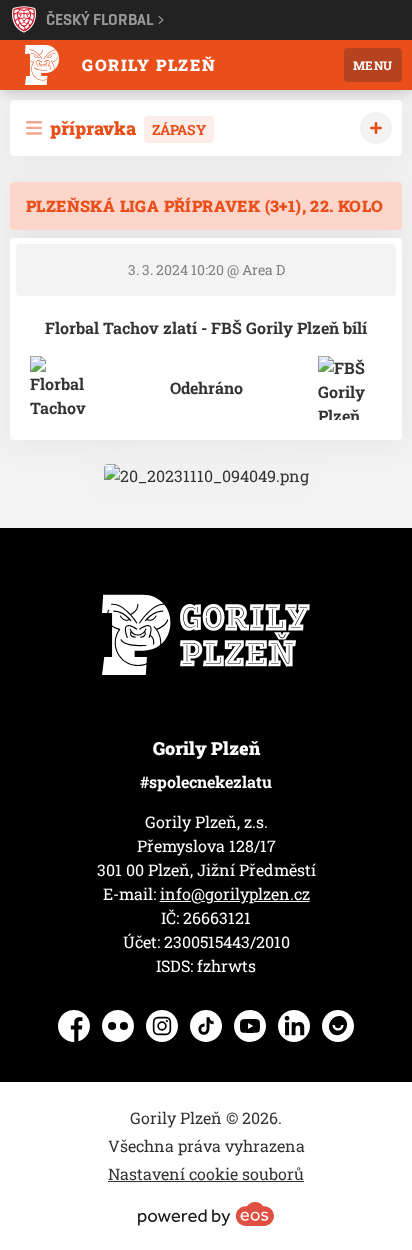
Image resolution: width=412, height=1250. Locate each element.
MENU (373, 65)
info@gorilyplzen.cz (235, 893)
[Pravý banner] (206, 476)
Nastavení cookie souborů (206, 1173)
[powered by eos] (206, 1214)
